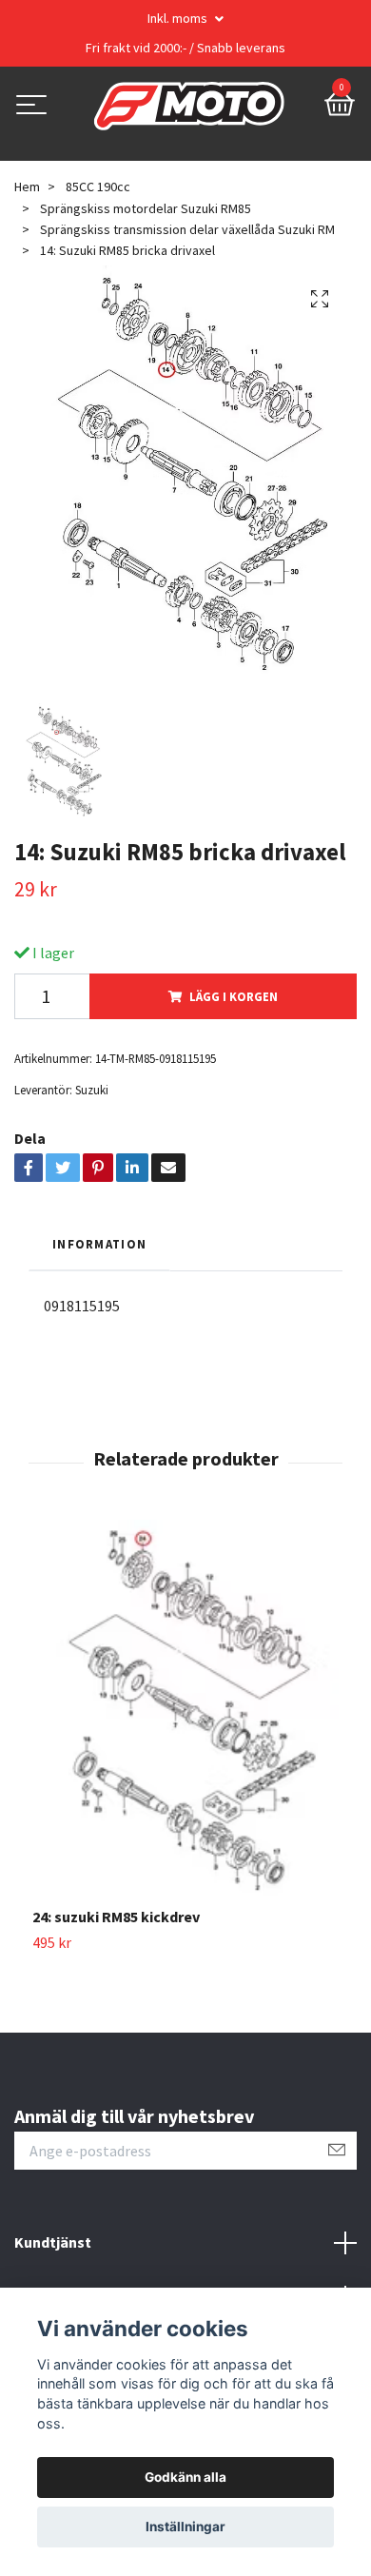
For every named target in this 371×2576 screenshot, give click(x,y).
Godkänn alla (185, 2477)
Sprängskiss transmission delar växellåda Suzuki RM (187, 229)
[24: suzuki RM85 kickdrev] (185, 1713)
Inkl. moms (179, 18)
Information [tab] (99, 1244)
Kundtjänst (53, 2242)
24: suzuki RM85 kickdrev (116, 1917)
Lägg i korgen (234, 996)
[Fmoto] (189, 107)
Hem (27, 187)
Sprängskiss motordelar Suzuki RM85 (146, 208)
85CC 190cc (98, 187)
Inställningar (185, 2527)
